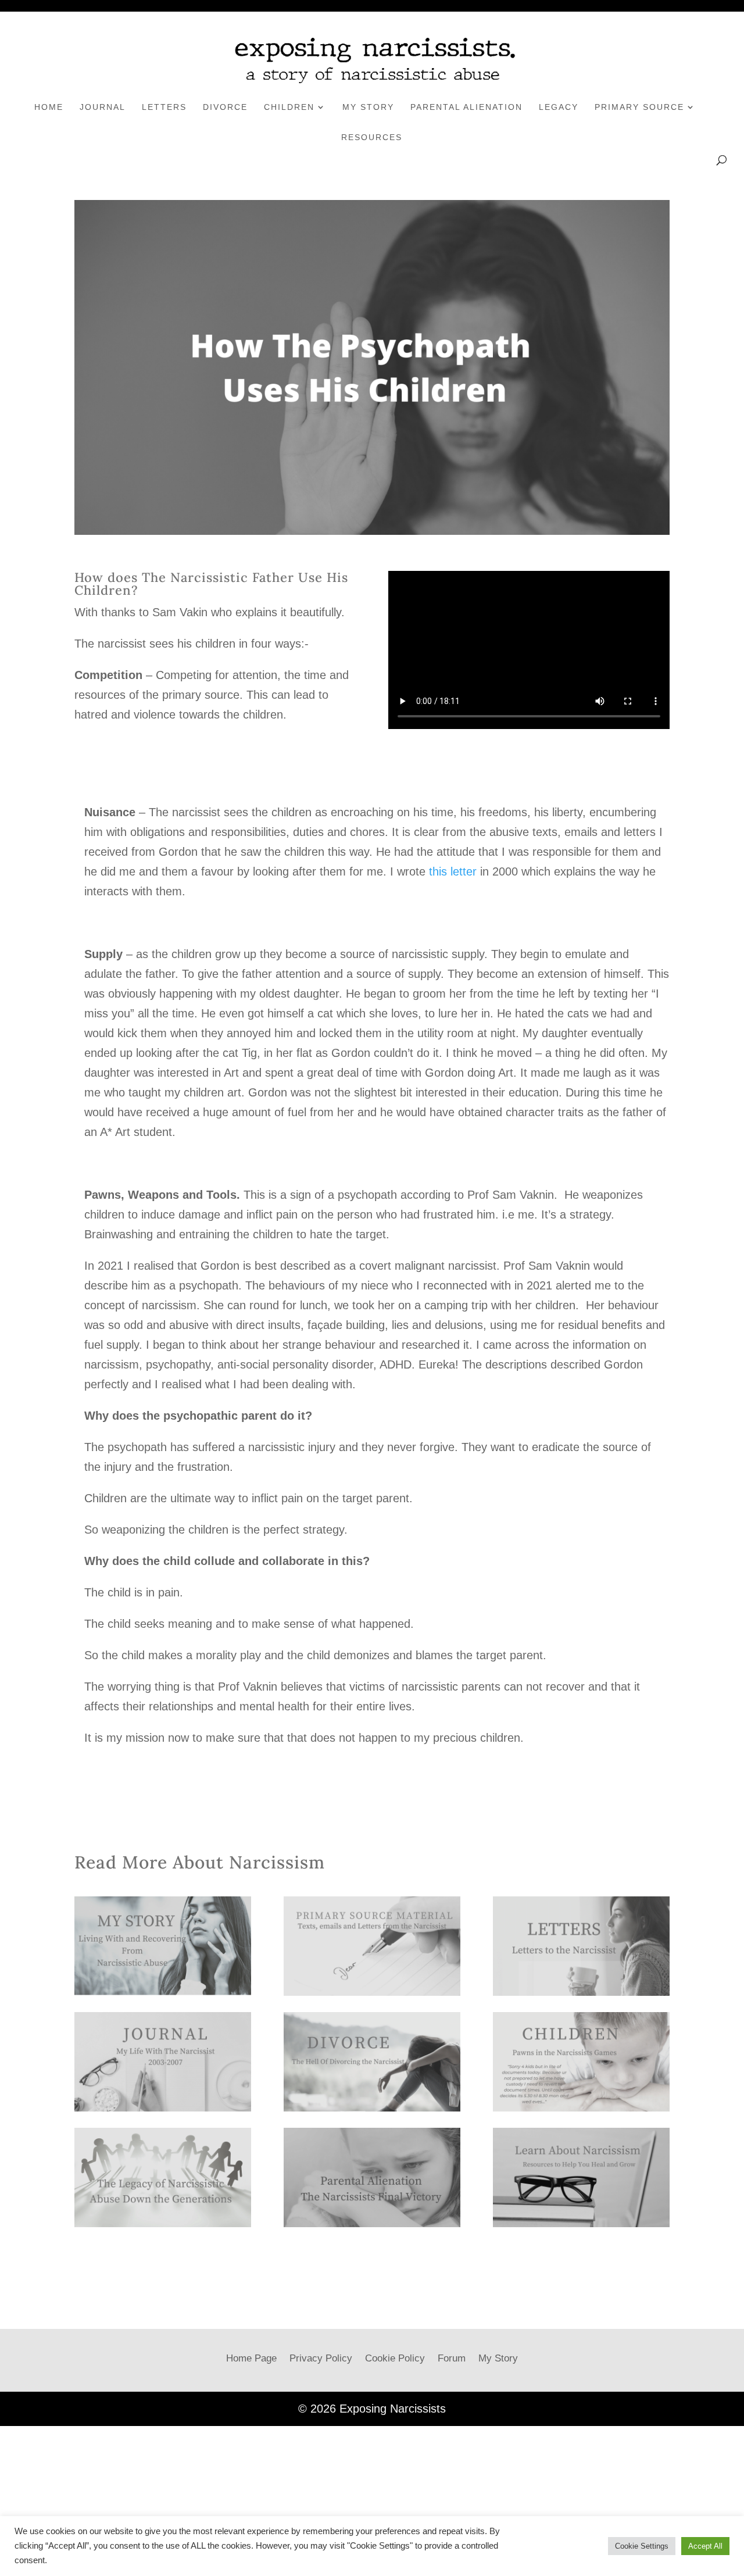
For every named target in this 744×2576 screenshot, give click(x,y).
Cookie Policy (395, 2358)
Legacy (559, 107)
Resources (372, 137)
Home (49, 107)
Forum (452, 2358)
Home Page (251, 2358)
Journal (103, 107)
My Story (368, 107)
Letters (164, 107)
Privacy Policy (321, 2358)
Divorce (225, 107)
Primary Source (639, 107)
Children (289, 107)
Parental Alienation (466, 107)
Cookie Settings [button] (642, 2546)
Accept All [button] (705, 2546)
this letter (453, 871)
